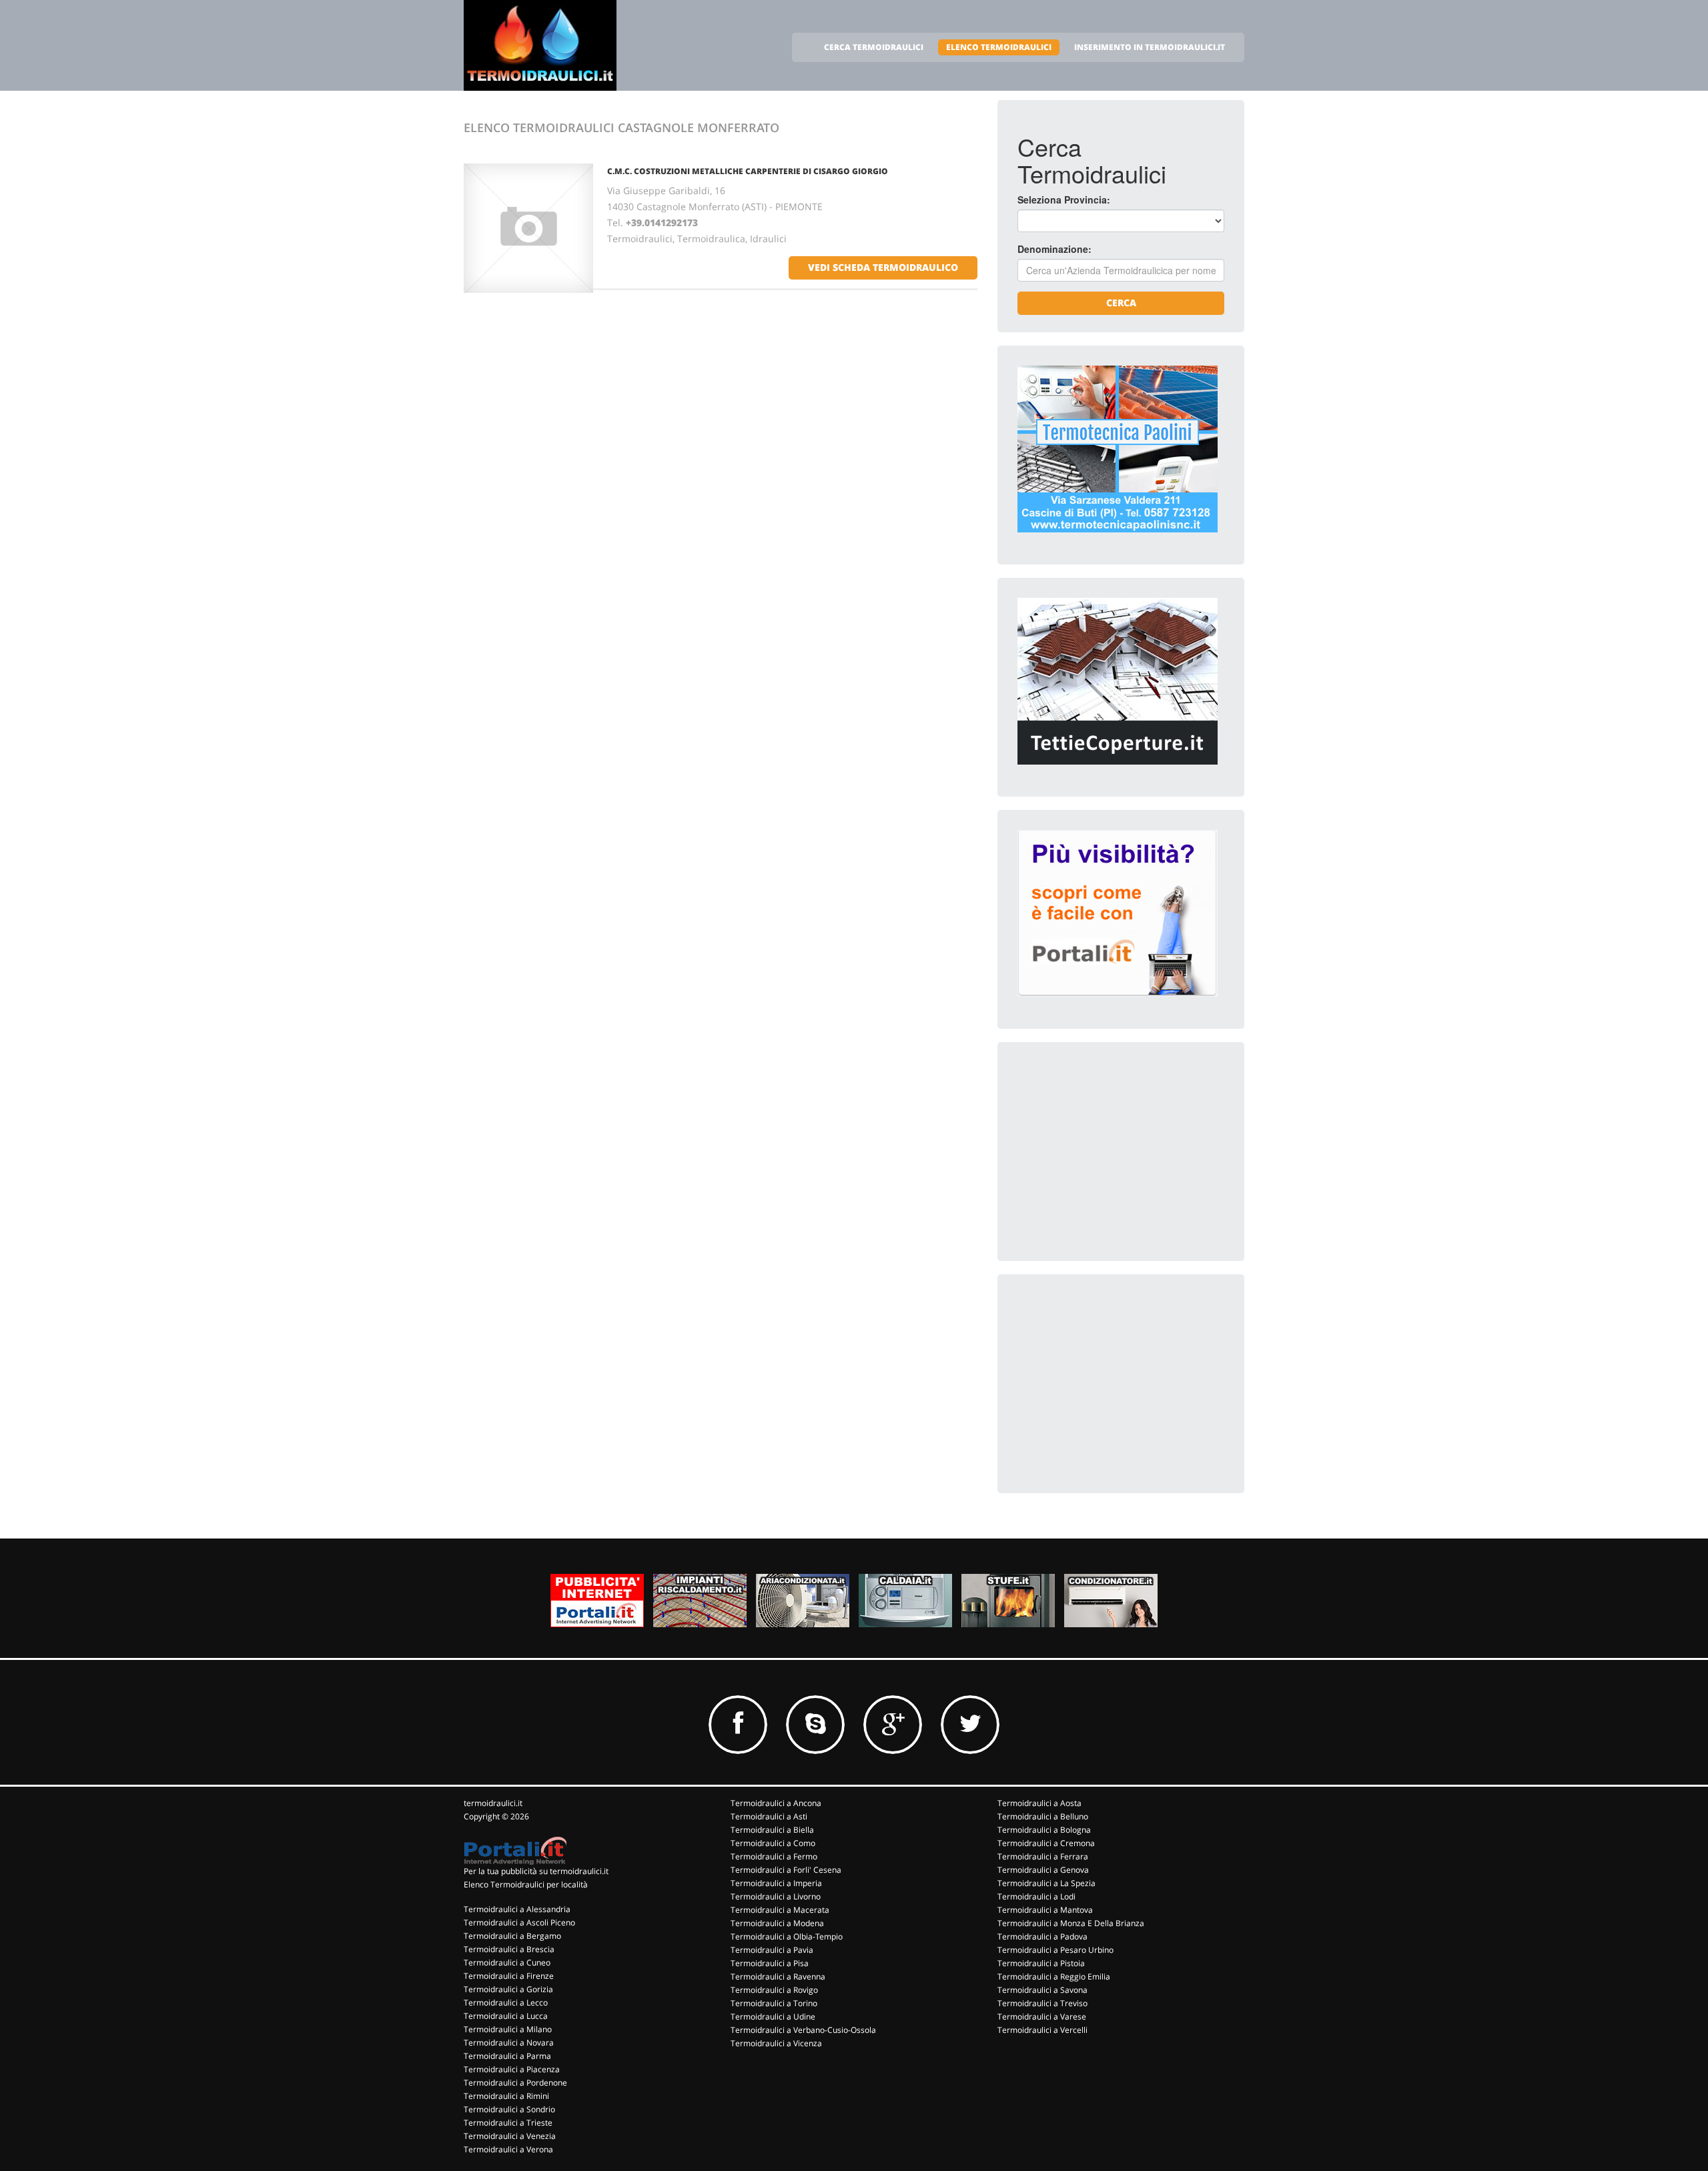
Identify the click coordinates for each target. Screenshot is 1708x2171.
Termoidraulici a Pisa (770, 1963)
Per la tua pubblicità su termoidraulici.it (536, 1871)
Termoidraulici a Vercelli (1042, 2030)
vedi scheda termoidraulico (883, 267)
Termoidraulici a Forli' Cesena (786, 1870)
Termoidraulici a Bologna (1044, 1830)
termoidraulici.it (493, 1803)
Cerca (1121, 303)
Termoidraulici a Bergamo (512, 1936)
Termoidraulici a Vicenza (776, 2043)
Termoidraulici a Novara (509, 2043)
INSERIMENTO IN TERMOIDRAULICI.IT (1150, 47)
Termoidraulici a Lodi (1036, 1896)
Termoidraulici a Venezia (510, 2136)
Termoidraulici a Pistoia (1041, 1963)
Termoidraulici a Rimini (506, 2096)
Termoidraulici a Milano (508, 2029)
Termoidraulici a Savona (1042, 1990)
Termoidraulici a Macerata (780, 1910)
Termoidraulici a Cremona (1046, 1843)
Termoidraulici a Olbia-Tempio (787, 1936)
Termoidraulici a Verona (508, 2149)
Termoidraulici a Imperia (776, 1883)
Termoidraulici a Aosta (1039, 1803)
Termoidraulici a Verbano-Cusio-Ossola (803, 2030)
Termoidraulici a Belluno (1043, 1816)
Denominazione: (1054, 249)
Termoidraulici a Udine (773, 2017)
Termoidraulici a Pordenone (515, 2083)
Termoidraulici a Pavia (772, 1950)
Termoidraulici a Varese (1042, 2017)
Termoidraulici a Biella (772, 1830)
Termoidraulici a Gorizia (508, 1989)
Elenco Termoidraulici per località (526, 1884)
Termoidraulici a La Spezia (1046, 1883)
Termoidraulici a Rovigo (774, 1990)
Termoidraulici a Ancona (776, 1803)
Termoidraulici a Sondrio (509, 2109)
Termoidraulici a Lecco (506, 2003)
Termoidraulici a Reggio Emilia (1054, 1977)
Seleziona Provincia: (1064, 199)
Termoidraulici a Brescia (509, 1949)
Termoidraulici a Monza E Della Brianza (1071, 1923)
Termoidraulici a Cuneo (507, 1963)
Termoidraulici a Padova (1042, 1936)
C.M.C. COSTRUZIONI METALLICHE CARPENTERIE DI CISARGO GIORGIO (748, 171)
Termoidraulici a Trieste (508, 2123)
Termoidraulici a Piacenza (512, 2069)
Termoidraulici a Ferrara (1043, 1856)
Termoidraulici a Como (773, 1843)
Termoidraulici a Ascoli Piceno (519, 1922)
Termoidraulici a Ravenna (778, 1977)
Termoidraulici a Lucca (506, 2016)
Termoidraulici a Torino (774, 2003)
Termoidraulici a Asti (769, 1816)
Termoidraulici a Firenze (509, 1976)
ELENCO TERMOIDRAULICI (999, 47)
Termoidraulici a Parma (507, 2056)
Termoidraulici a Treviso (1042, 2003)
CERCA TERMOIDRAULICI (874, 47)
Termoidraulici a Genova (1043, 1870)
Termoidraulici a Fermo (774, 1856)
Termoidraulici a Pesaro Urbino (1055, 1950)
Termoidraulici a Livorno (776, 1896)
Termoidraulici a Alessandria (517, 1909)
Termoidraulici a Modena (777, 1923)
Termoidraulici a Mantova (1045, 1910)
